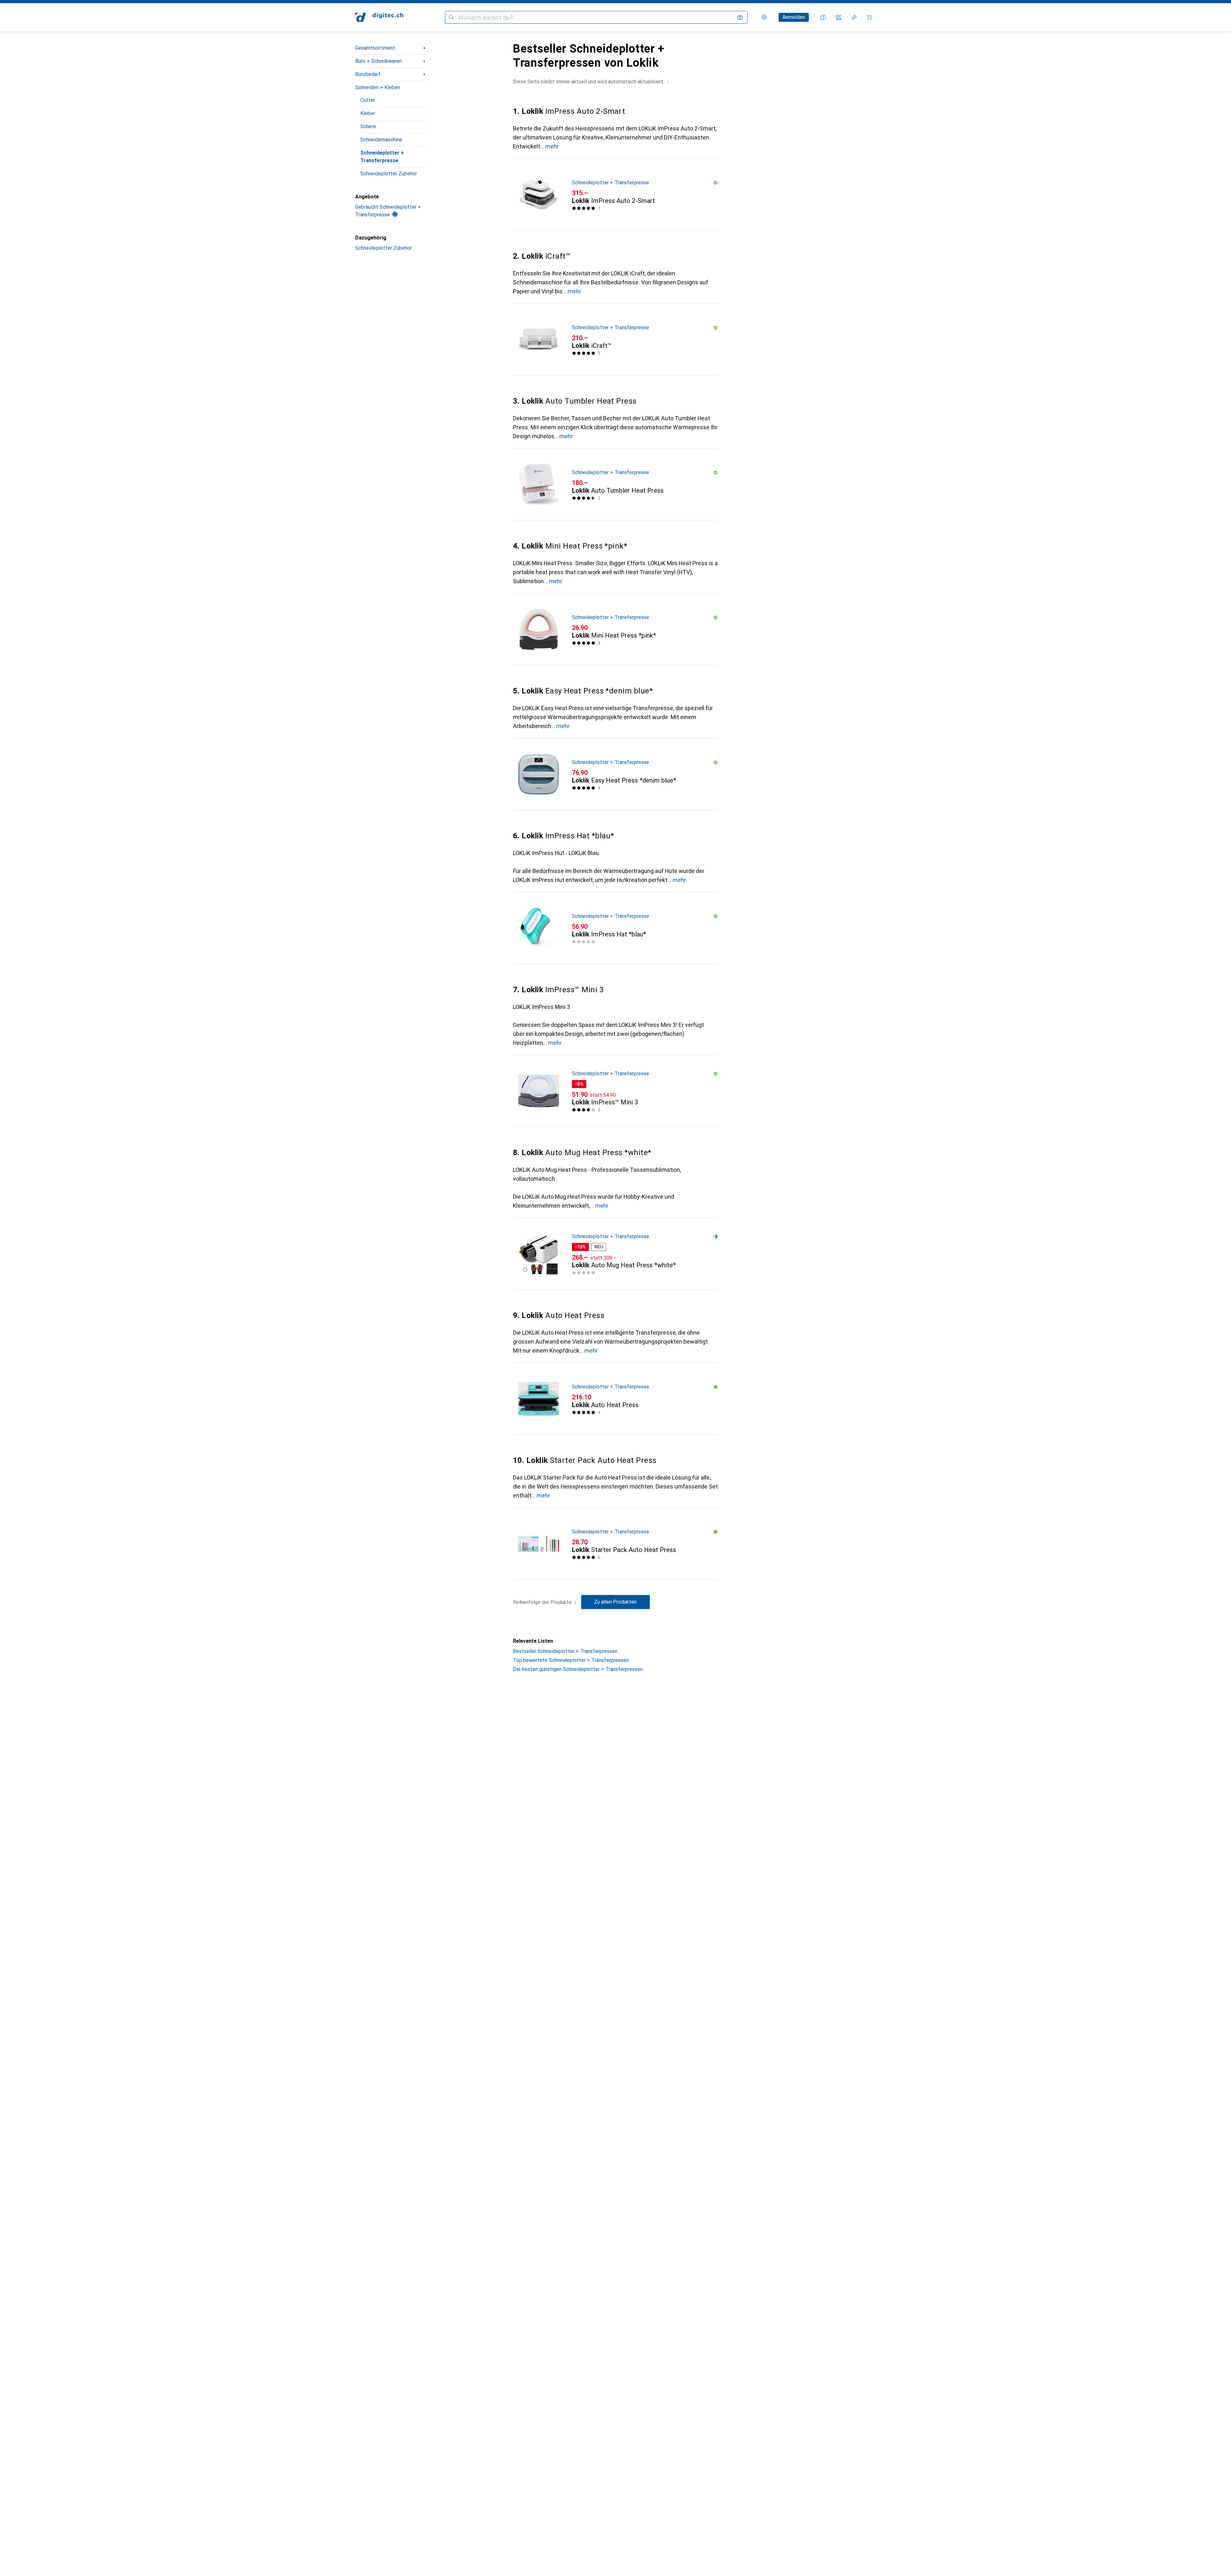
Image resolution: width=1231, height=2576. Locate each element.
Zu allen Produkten (615, 1602)
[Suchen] (451, 17)
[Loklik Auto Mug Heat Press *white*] (615, 1254)
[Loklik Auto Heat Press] (615, 1399)
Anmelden (794, 17)
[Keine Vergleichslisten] (839, 17)
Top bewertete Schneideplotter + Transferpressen (571, 1660)
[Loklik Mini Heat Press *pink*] (615, 629)
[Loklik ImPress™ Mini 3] (615, 1091)
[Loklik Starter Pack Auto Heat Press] (615, 1544)
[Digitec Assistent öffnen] (823, 17)
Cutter (368, 100)
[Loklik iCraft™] (615, 340)
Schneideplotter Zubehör (389, 174)
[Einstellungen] (764, 17)
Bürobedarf (368, 74)
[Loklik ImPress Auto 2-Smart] (615, 195)
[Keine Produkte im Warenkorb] (869, 17)
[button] (668, 81)
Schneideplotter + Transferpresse (382, 157)
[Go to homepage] (379, 17)
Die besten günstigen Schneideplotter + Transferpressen (578, 1669)
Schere (368, 126)
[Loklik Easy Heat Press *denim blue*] (615, 774)
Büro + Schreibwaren (378, 61)
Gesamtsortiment (375, 48)
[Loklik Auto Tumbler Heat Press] (615, 484)
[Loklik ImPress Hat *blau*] (615, 928)
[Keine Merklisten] (854, 17)
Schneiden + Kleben (378, 87)
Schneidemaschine (381, 140)
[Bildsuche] (740, 17)
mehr (552, 146)
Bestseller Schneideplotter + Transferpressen (565, 1651)
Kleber (368, 113)
